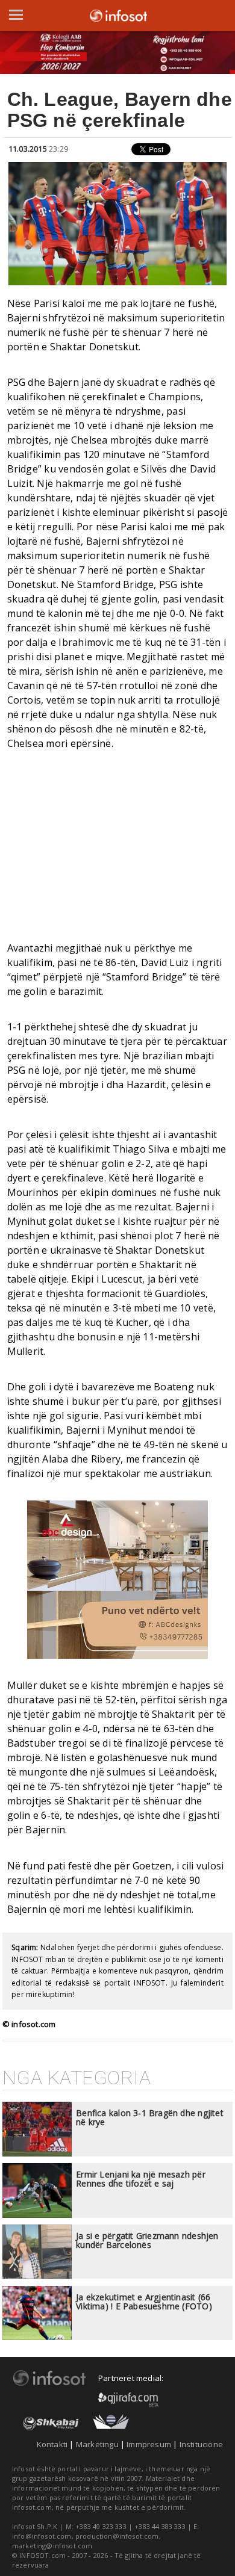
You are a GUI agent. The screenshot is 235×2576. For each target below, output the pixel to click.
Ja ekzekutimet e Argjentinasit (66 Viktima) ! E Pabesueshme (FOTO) (144, 2302)
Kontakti (52, 2444)
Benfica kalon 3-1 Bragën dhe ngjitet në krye (150, 2117)
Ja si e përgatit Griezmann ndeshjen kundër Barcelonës (147, 2240)
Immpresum (149, 2444)
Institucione (201, 2444)
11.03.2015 (28, 149)
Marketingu (97, 2444)
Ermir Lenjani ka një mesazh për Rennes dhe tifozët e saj (141, 2179)
